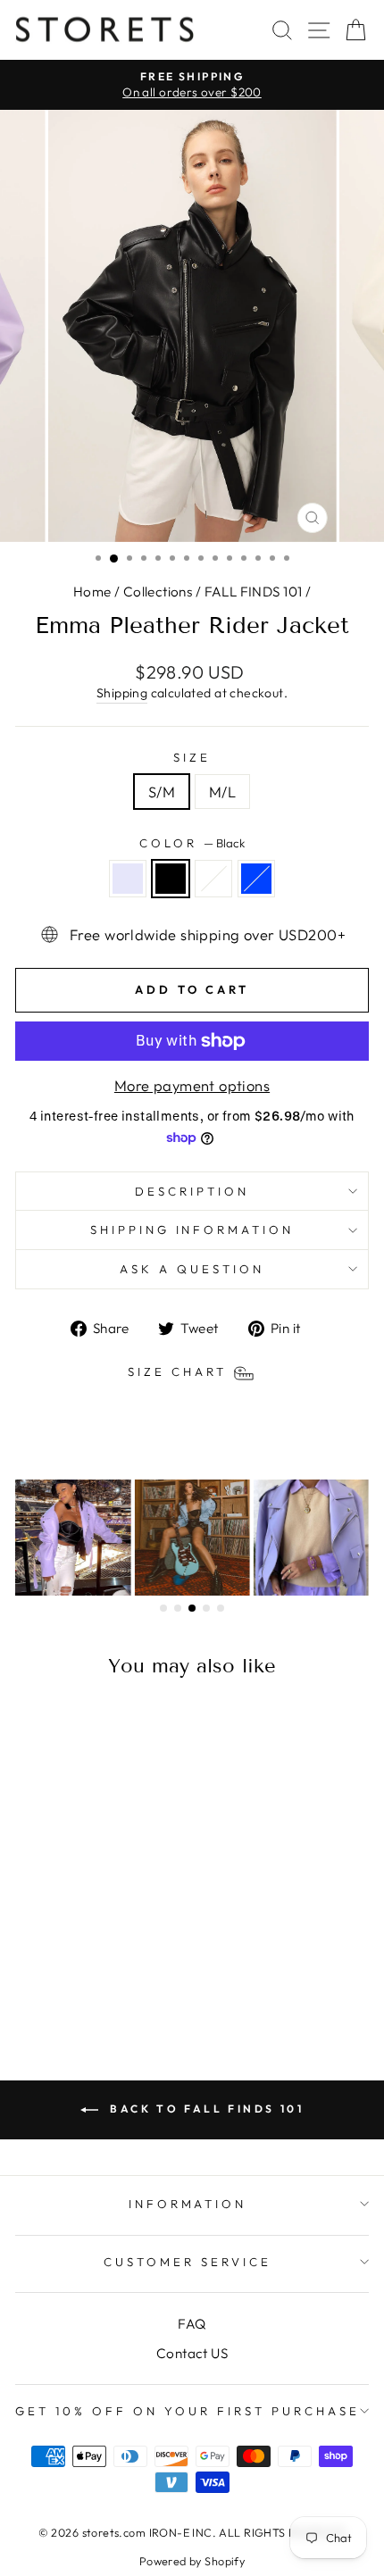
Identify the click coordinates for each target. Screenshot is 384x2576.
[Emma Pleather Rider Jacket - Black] (72, 1975)
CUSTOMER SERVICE (188, 2262)
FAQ (192, 2324)
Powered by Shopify (192, 2561)
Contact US (192, 2353)
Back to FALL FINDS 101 (205, 2109)
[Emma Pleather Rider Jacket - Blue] (113, 1975)
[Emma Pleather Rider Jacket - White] (92, 1975)
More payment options (192, 1085)
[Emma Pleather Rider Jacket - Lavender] (51, 1975)
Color (192, 843)
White (213, 879)
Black (171, 879)
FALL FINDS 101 (254, 592)
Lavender (128, 879)
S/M (162, 792)
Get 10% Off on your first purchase (187, 2411)
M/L (222, 792)
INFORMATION (188, 2204)
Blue (256, 879)
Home (92, 592)
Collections (158, 592)
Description (192, 1191)
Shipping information (192, 1230)
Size (192, 757)
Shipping (122, 693)
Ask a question (192, 1269)
